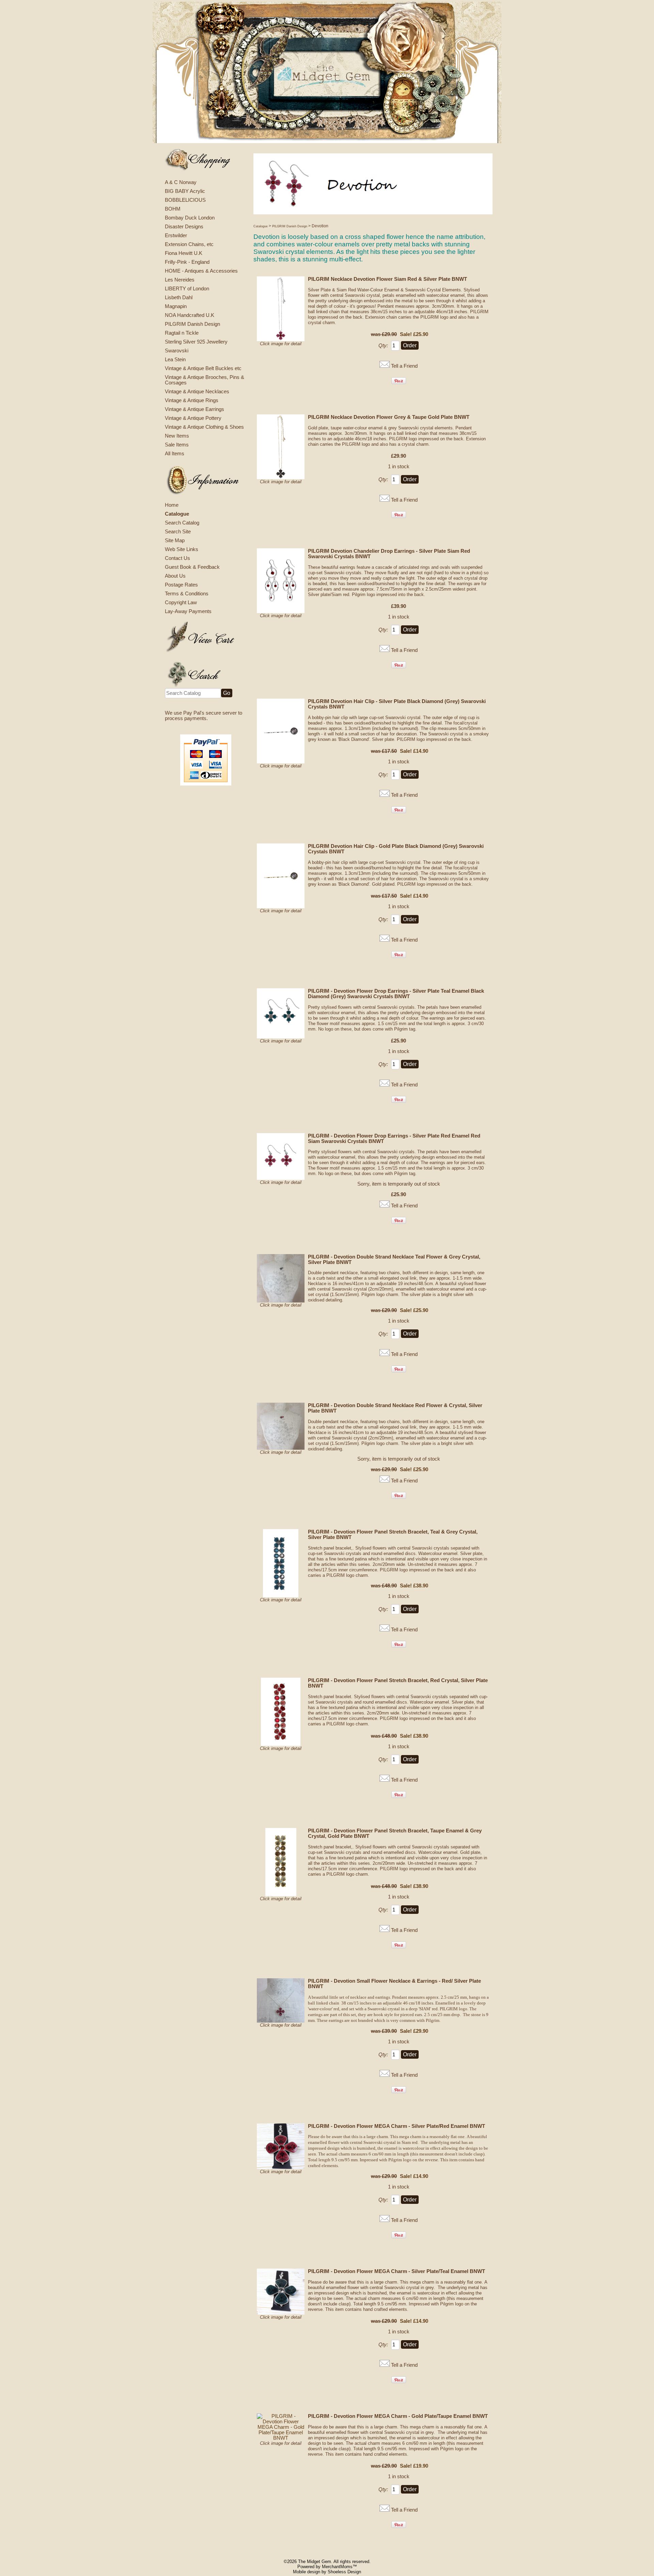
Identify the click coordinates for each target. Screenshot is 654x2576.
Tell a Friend (404, 366)
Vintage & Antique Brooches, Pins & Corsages (205, 380)
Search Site (178, 532)
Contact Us (177, 558)
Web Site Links (182, 549)
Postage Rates (181, 585)
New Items (177, 436)
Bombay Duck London (190, 218)
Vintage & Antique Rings (192, 400)
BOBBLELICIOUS (185, 200)
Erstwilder (176, 235)
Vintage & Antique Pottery (193, 418)
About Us (175, 576)
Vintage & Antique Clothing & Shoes (204, 427)
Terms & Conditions (187, 594)
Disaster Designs (184, 227)
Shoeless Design (344, 2572)
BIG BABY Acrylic (185, 191)
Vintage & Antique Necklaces (197, 392)
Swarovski (177, 351)
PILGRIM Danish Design (192, 324)
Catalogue (177, 514)
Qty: (383, 346)
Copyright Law (181, 603)
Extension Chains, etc (189, 244)
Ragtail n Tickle (182, 333)
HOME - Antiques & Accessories (201, 271)
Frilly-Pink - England (187, 262)
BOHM (173, 209)
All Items (175, 454)
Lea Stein (175, 360)
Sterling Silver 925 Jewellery (196, 342)
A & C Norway (181, 182)
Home (172, 505)
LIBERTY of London (187, 289)
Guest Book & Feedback (192, 567)
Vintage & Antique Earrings (194, 409)
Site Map (175, 540)
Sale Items (177, 445)
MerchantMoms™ (339, 2567)
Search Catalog (182, 523)
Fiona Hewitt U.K (184, 253)
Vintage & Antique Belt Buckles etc (203, 368)
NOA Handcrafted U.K (190, 315)
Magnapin (176, 306)
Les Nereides (180, 280)
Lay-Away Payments (188, 611)
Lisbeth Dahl (179, 298)
